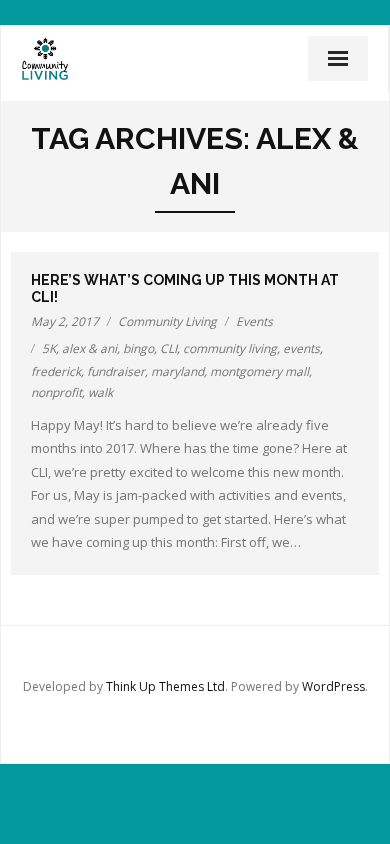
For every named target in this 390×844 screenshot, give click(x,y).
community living (230, 348)
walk (100, 392)
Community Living (167, 321)
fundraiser (116, 371)
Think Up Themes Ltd (165, 686)
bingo (138, 348)
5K (49, 348)
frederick (56, 371)
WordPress (333, 686)
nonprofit (56, 392)
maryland (177, 371)
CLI (168, 348)
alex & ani (89, 348)
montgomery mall (259, 371)
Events (254, 321)
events (301, 348)
